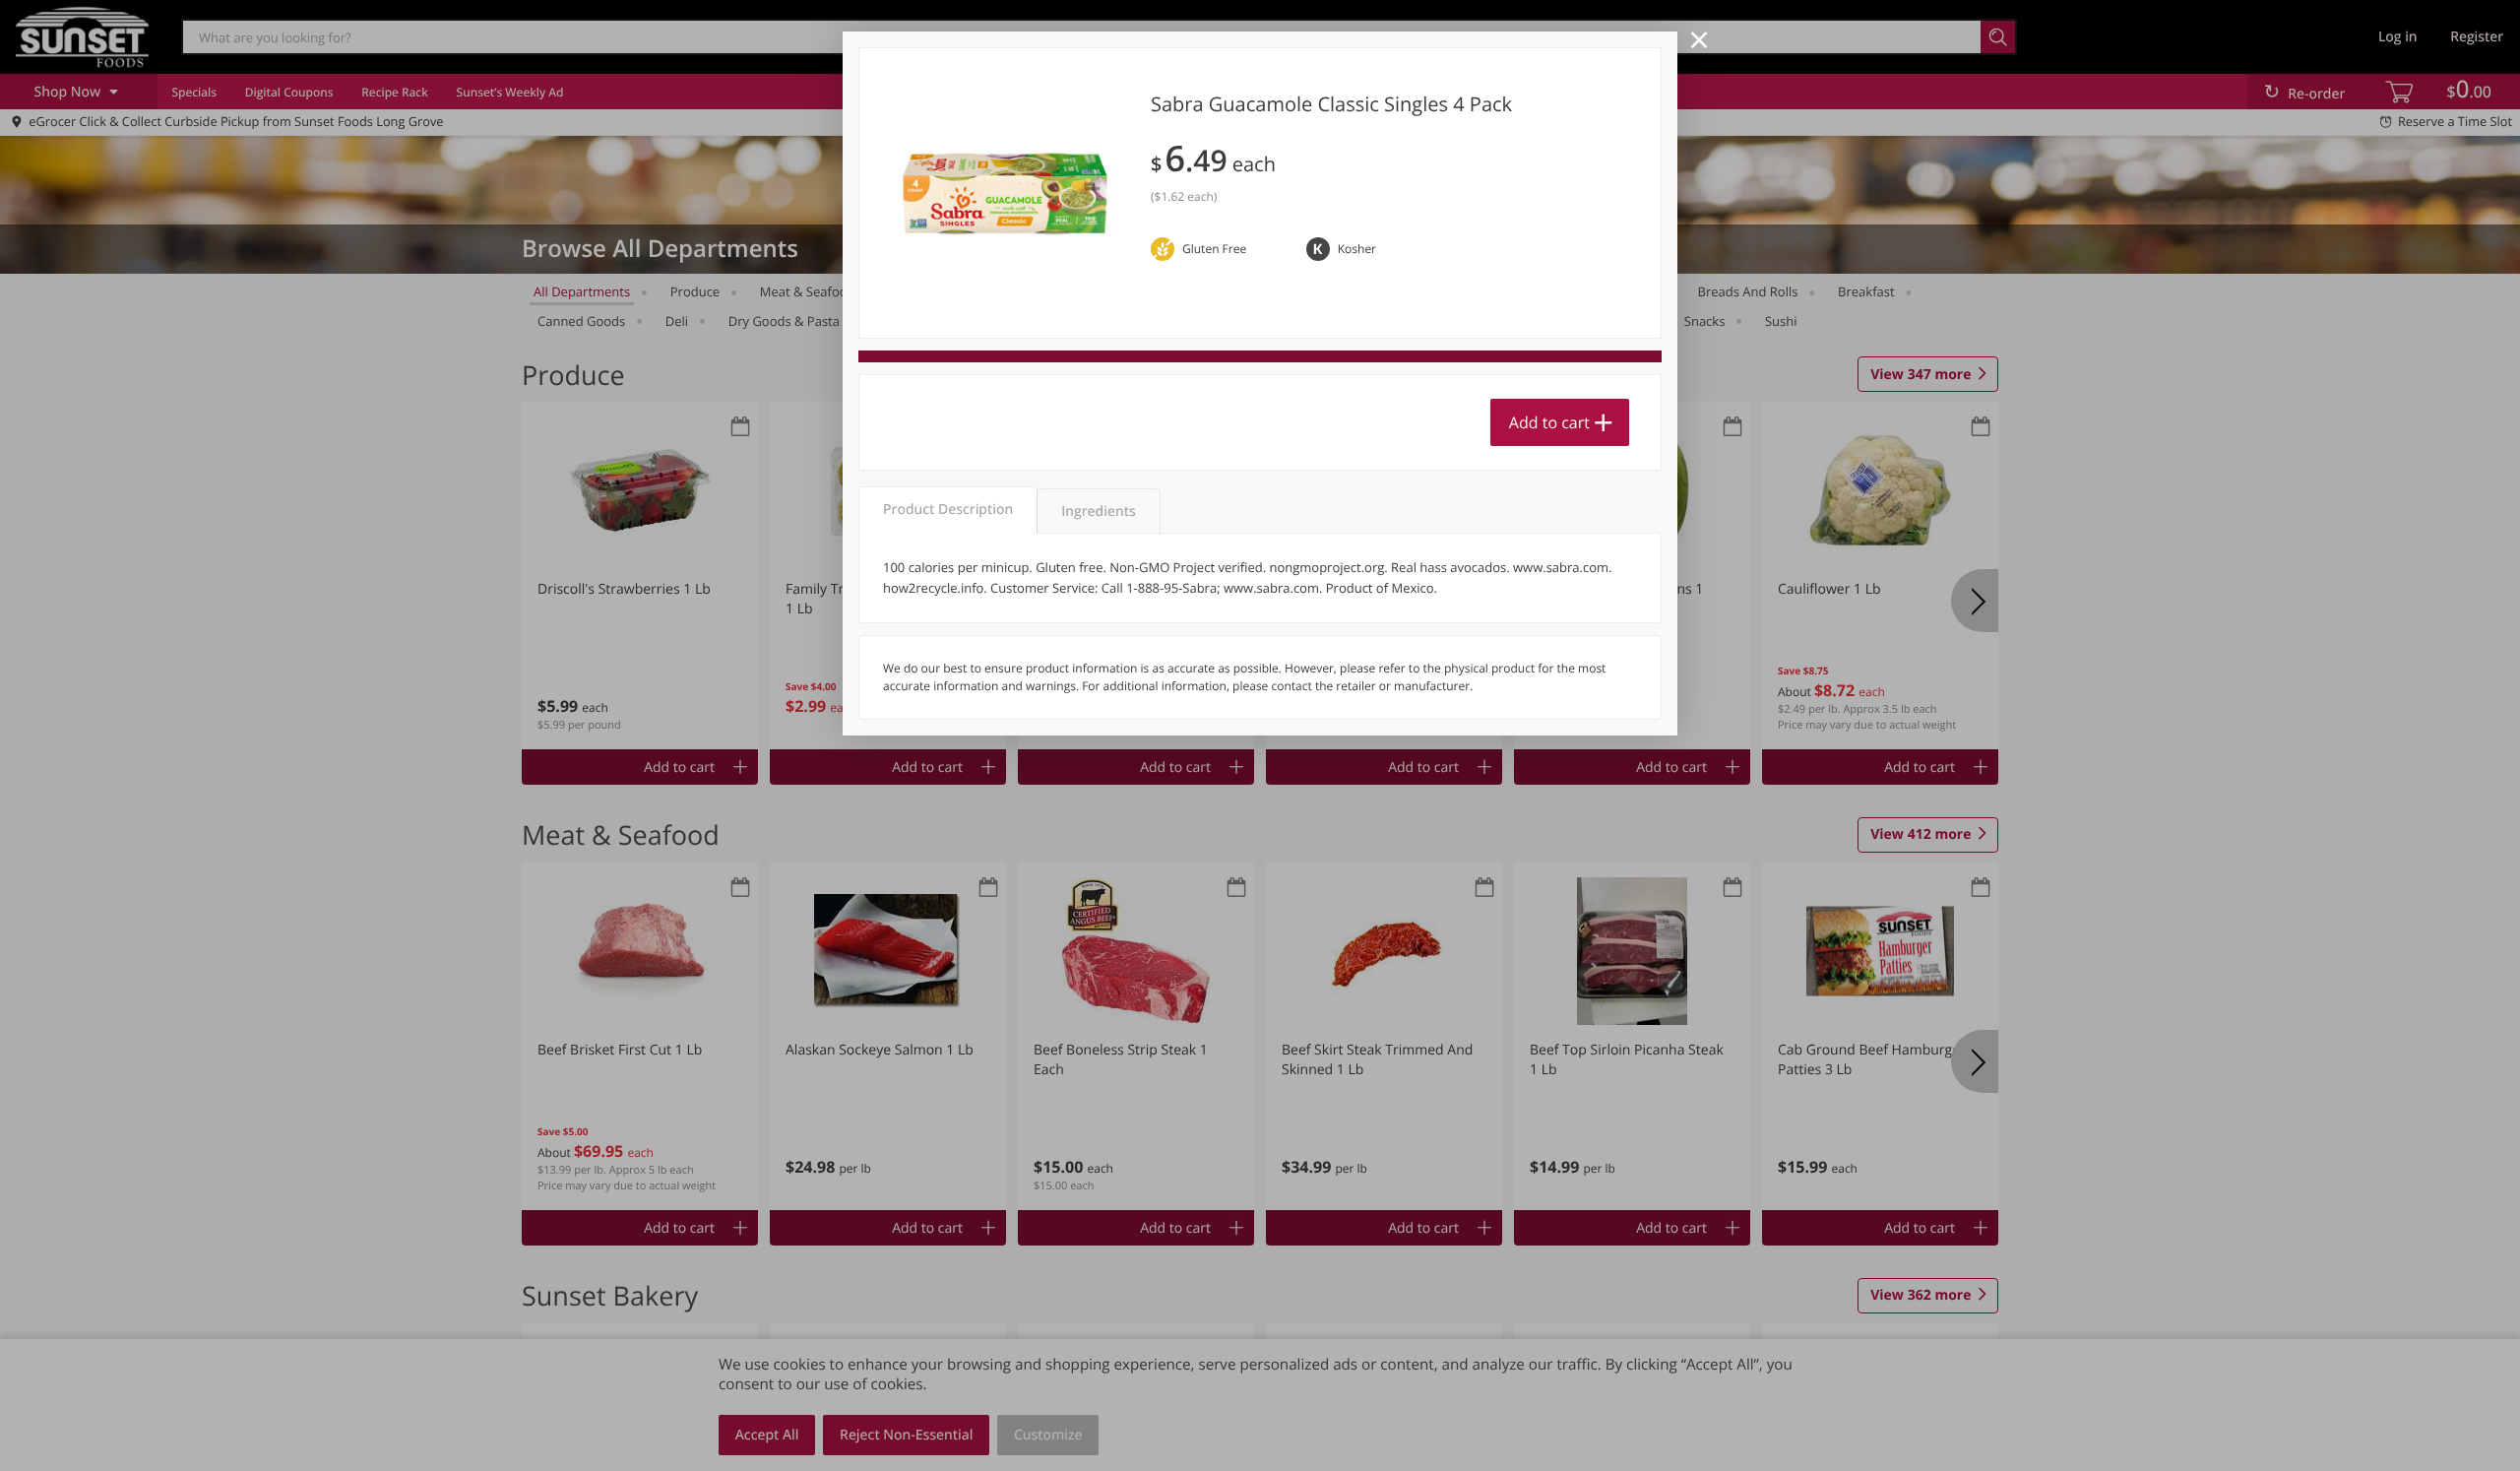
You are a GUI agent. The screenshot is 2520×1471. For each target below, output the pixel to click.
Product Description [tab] (948, 510)
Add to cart (1549, 422)
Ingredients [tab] (1098, 512)
